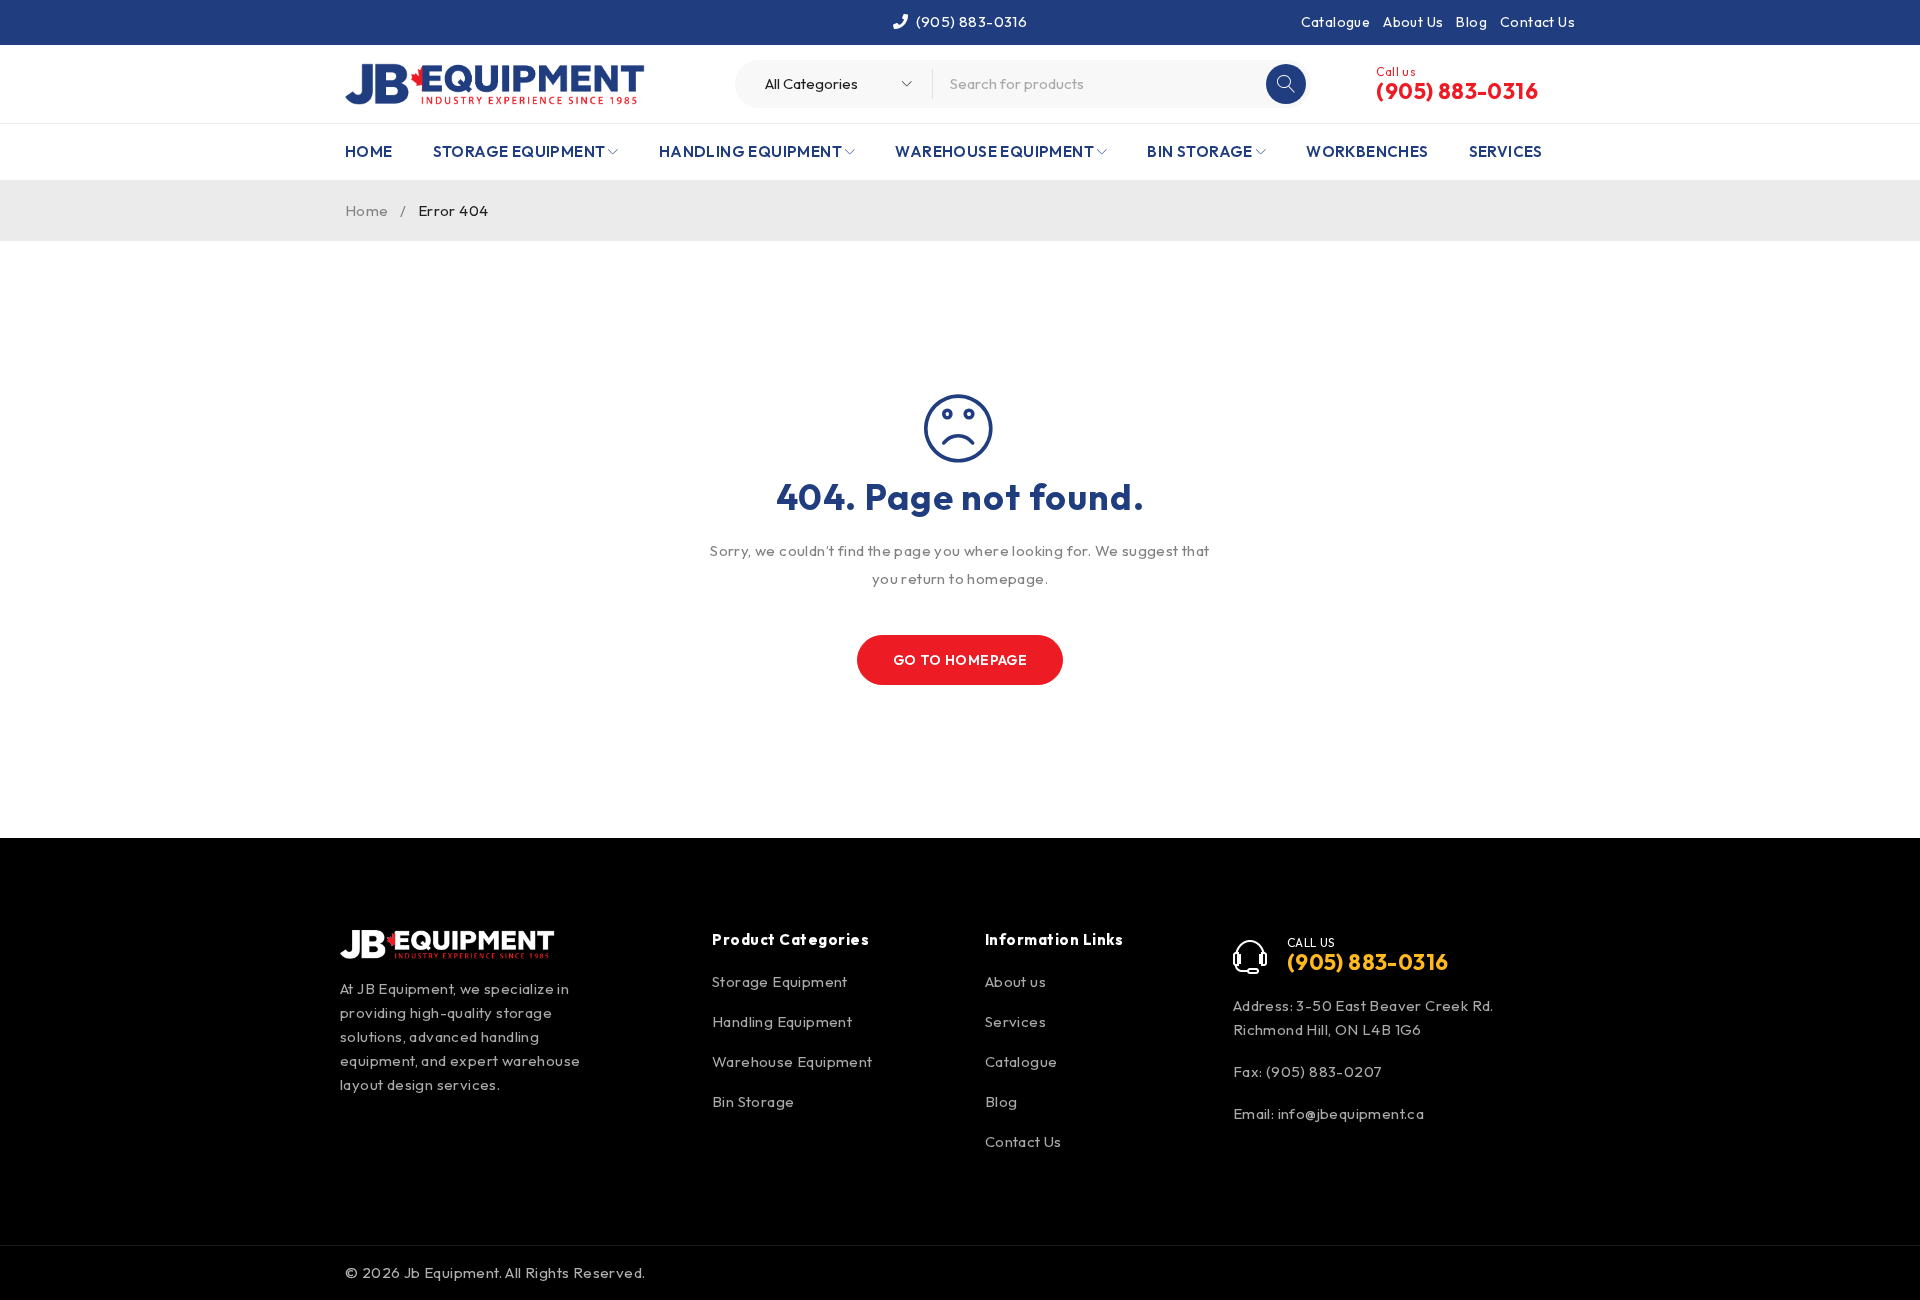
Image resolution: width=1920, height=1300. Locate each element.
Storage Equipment (780, 981)
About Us (1413, 22)
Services (1015, 1021)
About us (1015, 981)
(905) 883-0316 (972, 21)
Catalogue (1336, 22)
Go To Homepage (960, 660)
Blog (1471, 22)
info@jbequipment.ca (1351, 1113)
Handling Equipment (782, 1021)
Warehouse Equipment (792, 1061)
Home (367, 210)
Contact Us (1537, 22)
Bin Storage (753, 1101)
